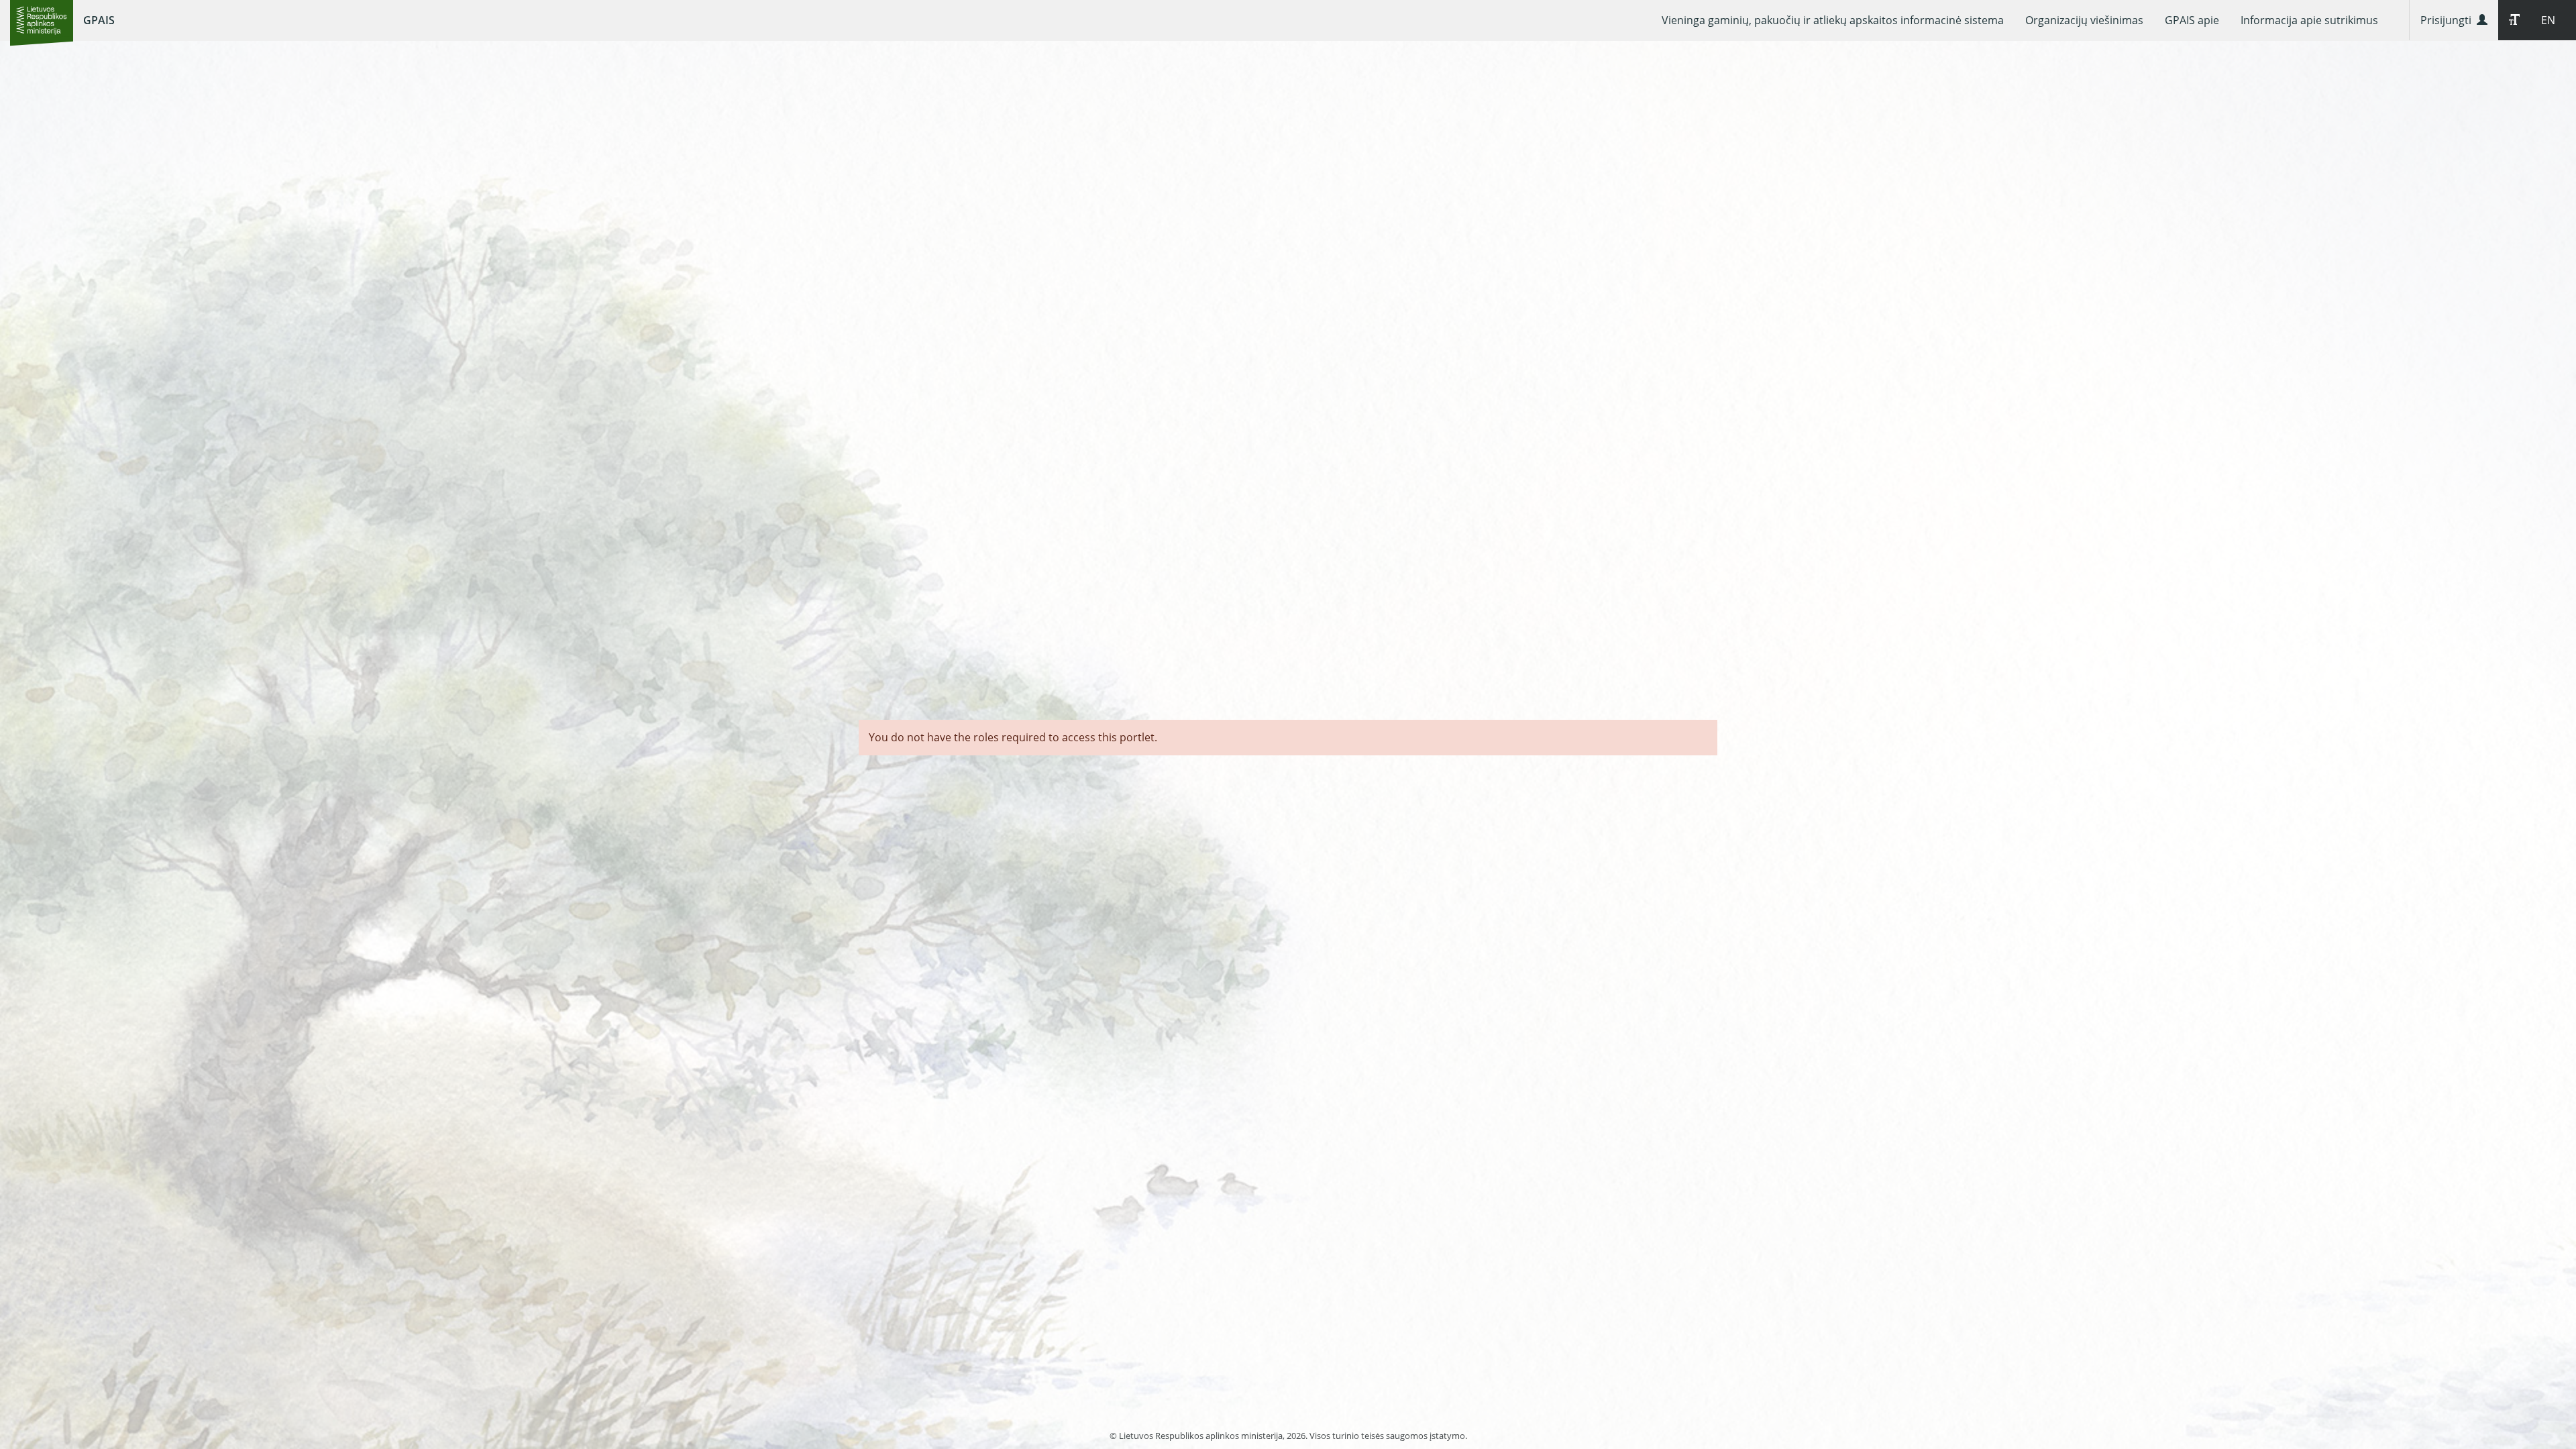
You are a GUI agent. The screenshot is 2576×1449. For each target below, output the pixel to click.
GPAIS (99, 20)
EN (2548, 20)
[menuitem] (1833, 20)
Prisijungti (2449, 20)
